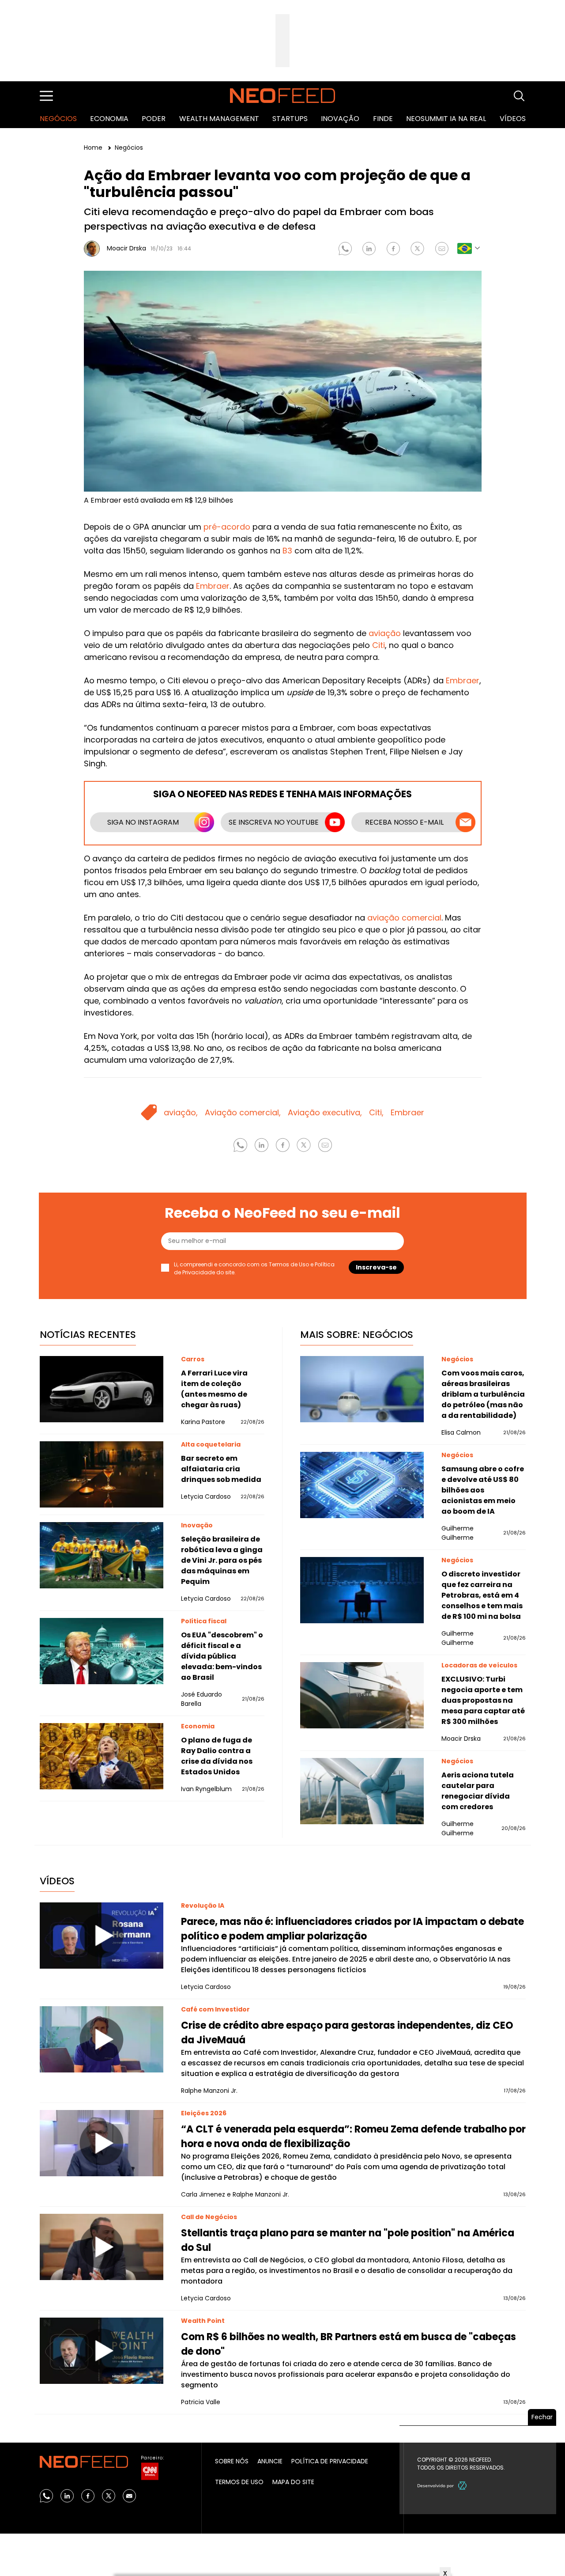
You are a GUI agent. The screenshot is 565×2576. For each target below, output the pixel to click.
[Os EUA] (102, 1651)
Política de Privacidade (330, 2461)
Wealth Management (219, 119)
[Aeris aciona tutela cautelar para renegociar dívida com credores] (362, 1791)
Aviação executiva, (325, 1112)
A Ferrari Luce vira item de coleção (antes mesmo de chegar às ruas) (214, 1389)
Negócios (58, 119)
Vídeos (513, 119)
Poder (154, 119)
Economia (109, 119)
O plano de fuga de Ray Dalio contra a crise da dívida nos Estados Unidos (217, 1756)
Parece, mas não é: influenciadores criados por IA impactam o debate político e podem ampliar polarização (352, 1929)
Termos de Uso (289, 1264)
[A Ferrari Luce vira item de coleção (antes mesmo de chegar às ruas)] (102, 1389)
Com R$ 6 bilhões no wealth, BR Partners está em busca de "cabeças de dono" (348, 2344)
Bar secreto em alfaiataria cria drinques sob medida (221, 1469)
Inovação (340, 119)
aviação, (181, 1112)
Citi (379, 645)
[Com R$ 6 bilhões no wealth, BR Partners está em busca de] (102, 2351)
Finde (383, 119)
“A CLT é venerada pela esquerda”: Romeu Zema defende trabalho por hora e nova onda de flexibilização (353, 2137)
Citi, (376, 1112)
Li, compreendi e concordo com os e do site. (254, 1268)
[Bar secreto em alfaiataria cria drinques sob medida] (102, 1474)
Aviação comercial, (243, 1112)
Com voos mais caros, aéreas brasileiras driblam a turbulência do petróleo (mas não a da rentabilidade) (483, 1394)
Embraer (213, 586)
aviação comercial (404, 918)
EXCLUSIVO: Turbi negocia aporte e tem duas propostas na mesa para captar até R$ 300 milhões (483, 1700)
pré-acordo (227, 527)
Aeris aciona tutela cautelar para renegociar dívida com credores (478, 1791)
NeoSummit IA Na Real (446, 119)
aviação (385, 633)
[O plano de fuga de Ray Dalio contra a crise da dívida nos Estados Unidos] (102, 1756)
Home (94, 148)
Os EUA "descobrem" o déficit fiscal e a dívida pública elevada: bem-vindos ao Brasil (222, 1656)
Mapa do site (293, 2482)
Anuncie (270, 2461)
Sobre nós (232, 2461)
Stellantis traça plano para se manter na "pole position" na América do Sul (348, 2240)
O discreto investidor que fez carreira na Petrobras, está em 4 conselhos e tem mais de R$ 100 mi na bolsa (482, 1595)
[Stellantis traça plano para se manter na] (102, 2247)
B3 (287, 551)
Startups (290, 119)
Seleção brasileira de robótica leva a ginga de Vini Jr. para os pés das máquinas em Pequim (222, 1560)
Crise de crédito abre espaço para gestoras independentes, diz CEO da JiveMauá (347, 2033)
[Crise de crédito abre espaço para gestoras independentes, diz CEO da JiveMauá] (102, 2039)
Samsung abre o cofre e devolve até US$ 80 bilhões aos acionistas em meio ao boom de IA (483, 1490)
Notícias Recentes (88, 1335)
